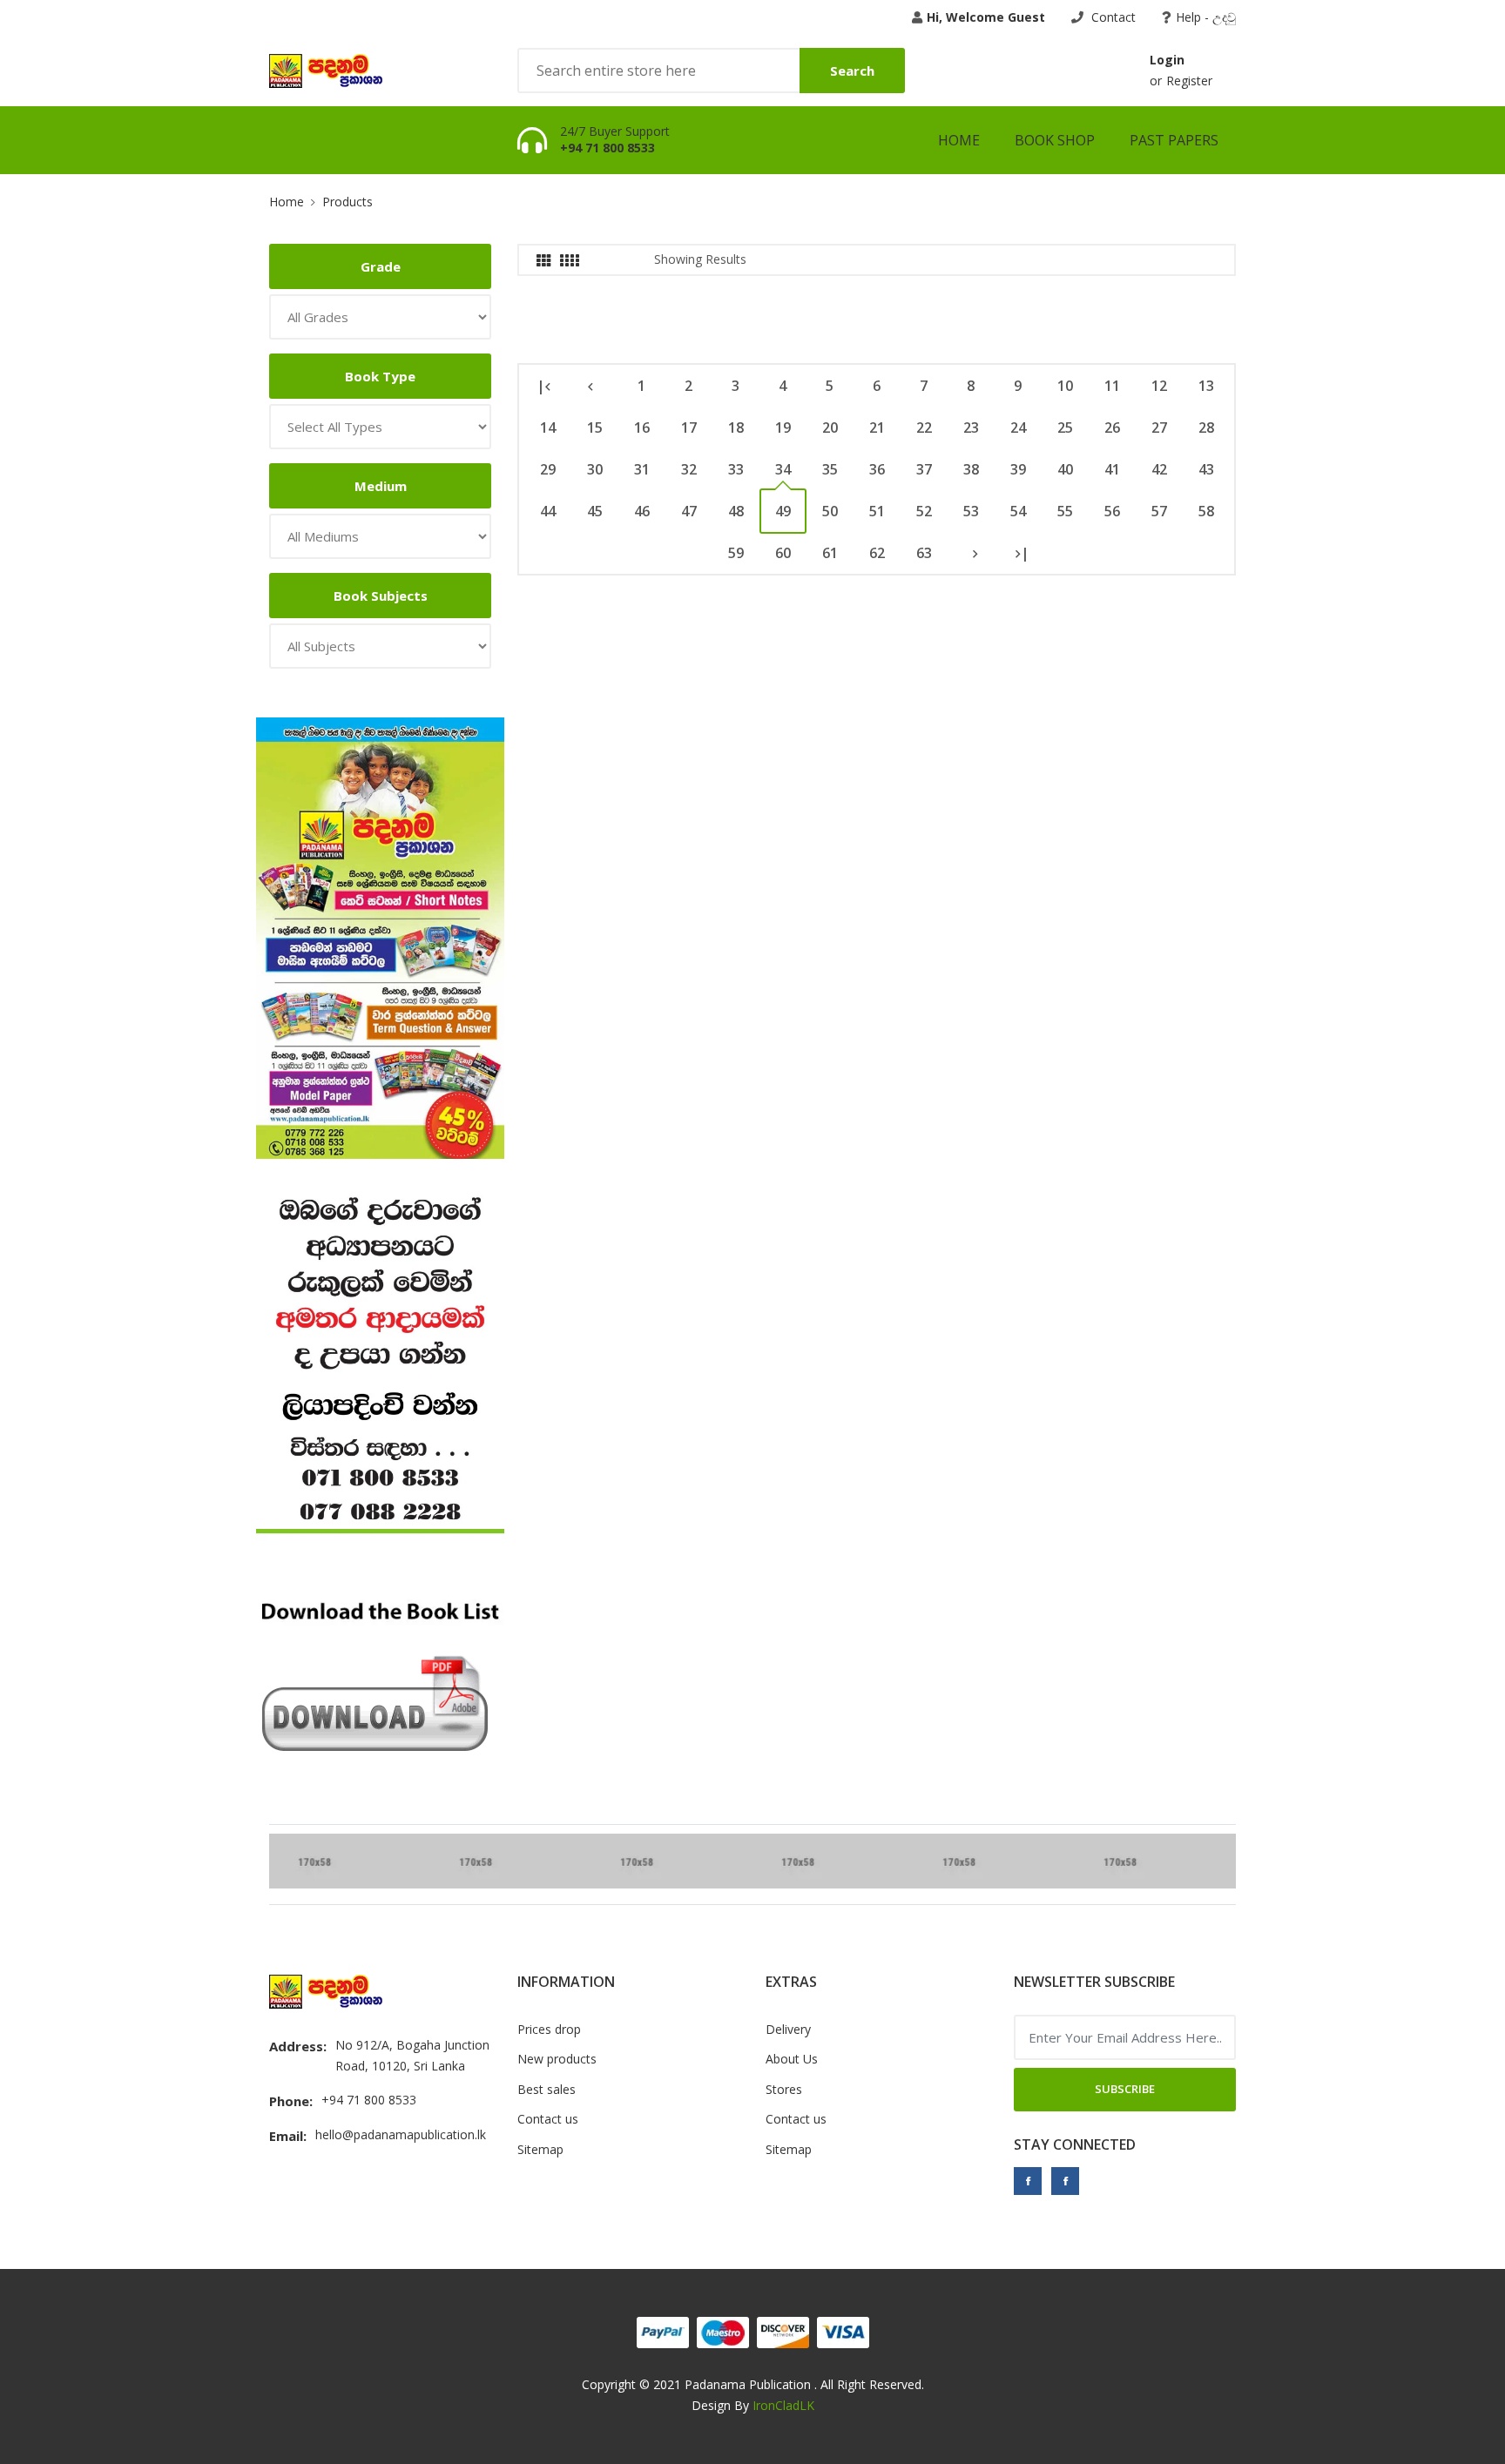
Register (1189, 81)
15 (595, 427)
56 (1112, 511)
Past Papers (1174, 140)
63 (924, 553)
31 (642, 469)
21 (877, 427)
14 (548, 427)
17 (689, 427)
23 (971, 427)
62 (877, 553)
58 (1206, 511)
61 (830, 553)
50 (830, 511)
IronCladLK (783, 2405)
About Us (792, 2059)
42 (1159, 469)
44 (548, 511)
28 (1206, 427)
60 (783, 553)
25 (1065, 427)
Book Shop (1055, 140)
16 (642, 427)
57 (1159, 511)
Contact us (548, 2119)
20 (830, 427)
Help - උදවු (1206, 17)
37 (924, 469)
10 (1065, 386)
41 (1112, 469)
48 (736, 511)
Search (852, 71)
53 (971, 511)
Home (959, 140)
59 (736, 553)
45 (595, 511)
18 (736, 427)
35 (830, 469)
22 (924, 427)
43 (1206, 469)
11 (1112, 386)
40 (1065, 469)
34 (783, 469)
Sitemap (540, 2149)
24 (1018, 427)
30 (595, 469)
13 (1206, 386)
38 (971, 469)
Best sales (547, 2089)
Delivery (788, 2029)
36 (877, 469)
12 (1159, 386)
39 (1018, 469)
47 (689, 511)
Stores (784, 2089)
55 (1065, 511)
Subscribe (1125, 2089)
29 (548, 469)
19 (783, 427)
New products (557, 2059)
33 (736, 469)
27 (1159, 427)
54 (1018, 511)
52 (924, 511)
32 (689, 469)
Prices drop (549, 2029)
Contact (1112, 17)
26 (1112, 427)
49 (783, 511)
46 (642, 511)
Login (1167, 60)
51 (877, 511)
